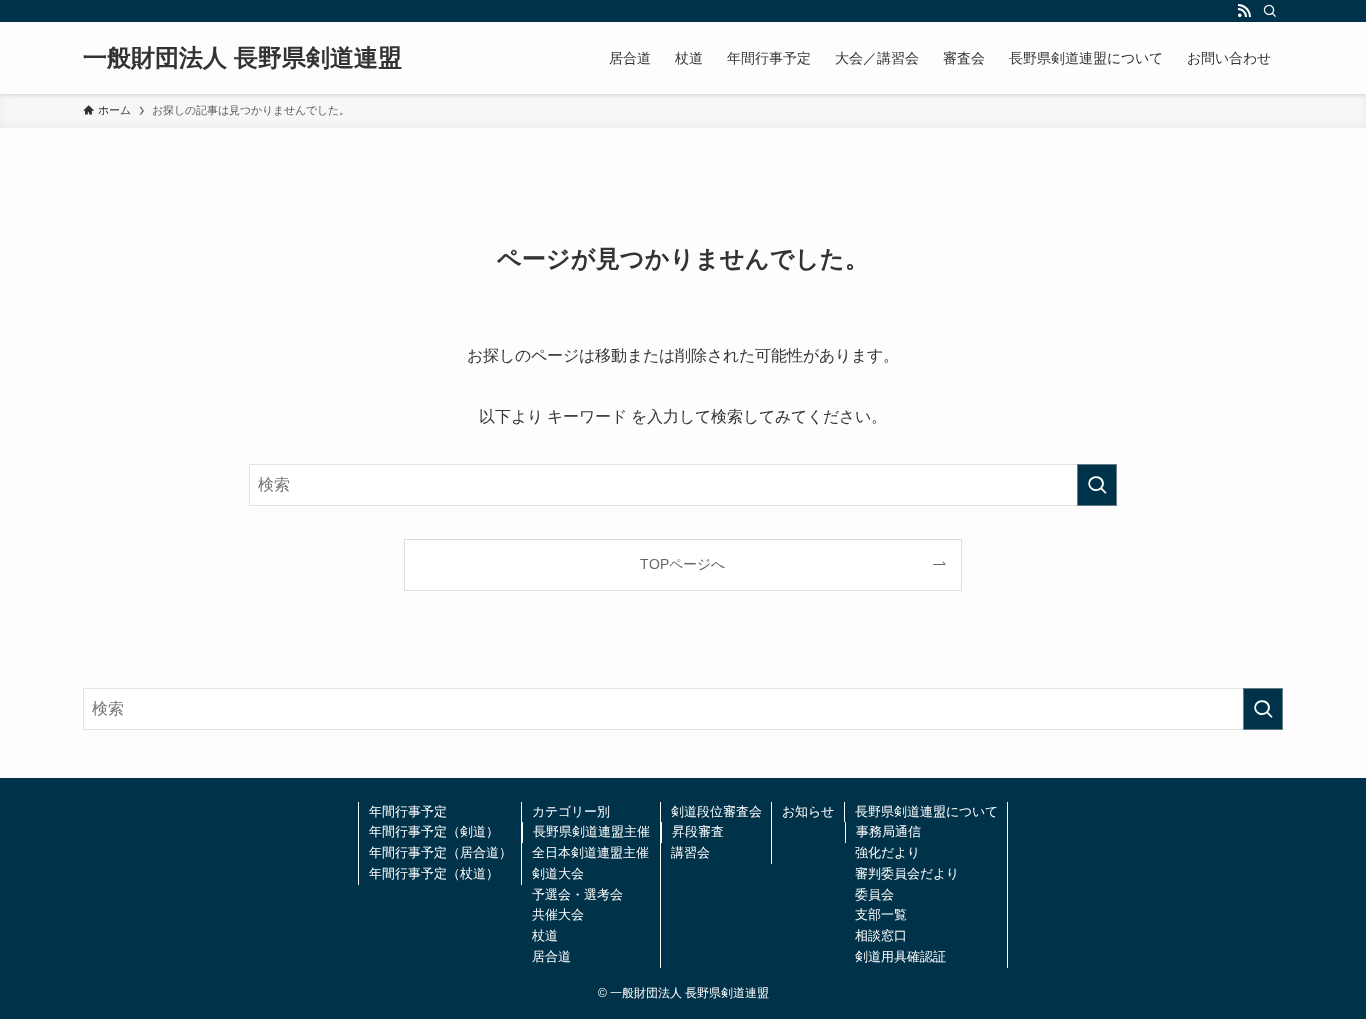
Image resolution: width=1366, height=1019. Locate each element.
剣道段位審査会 (716, 811)
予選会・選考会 (577, 894)
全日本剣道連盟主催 (590, 852)
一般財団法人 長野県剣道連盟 (242, 58)
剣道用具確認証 (900, 956)
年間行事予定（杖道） (434, 873)
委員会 (874, 894)
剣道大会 (558, 873)
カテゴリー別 (571, 811)
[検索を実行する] (1097, 485)
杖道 (545, 935)
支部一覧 (881, 914)
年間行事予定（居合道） (440, 852)
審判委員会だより (907, 873)
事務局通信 (888, 831)
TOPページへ (682, 564)
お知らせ (808, 811)
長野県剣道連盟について (926, 811)
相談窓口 (881, 935)
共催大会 (558, 914)
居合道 (551, 956)
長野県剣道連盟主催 (591, 831)
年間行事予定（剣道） (434, 831)
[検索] (1270, 11)
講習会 (690, 852)
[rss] (1244, 11)
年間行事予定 (408, 811)
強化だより (887, 852)
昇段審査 (698, 831)
